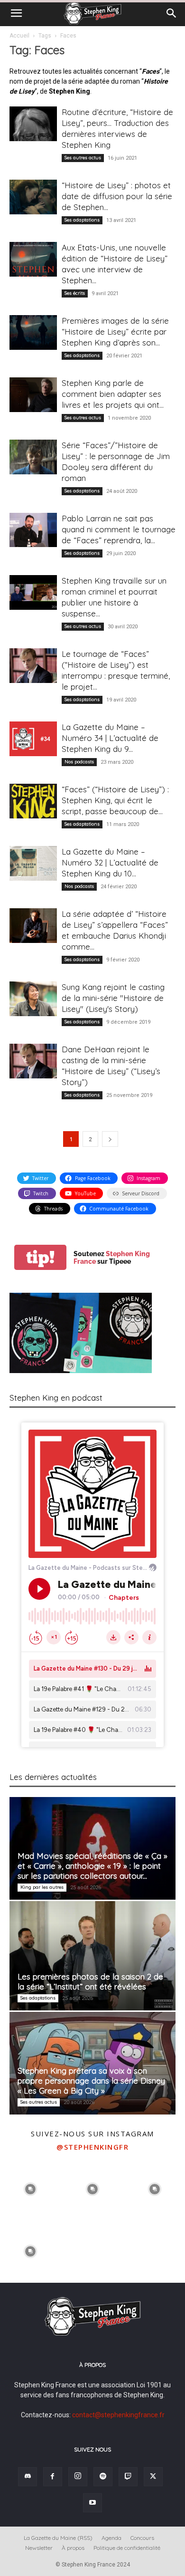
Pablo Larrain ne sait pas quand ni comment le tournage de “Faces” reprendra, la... (119, 529)
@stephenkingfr (92, 2147)
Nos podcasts (79, 762)
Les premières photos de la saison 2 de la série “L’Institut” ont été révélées (90, 1981)
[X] (153, 2477)
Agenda (111, 2538)
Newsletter (39, 2548)
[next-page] (110, 1139)
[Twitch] (128, 2477)
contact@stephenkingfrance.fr (118, 2415)
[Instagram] (78, 2477)
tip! (40, 1257)
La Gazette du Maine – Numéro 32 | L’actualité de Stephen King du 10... (110, 862)
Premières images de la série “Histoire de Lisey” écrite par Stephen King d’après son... (115, 332)
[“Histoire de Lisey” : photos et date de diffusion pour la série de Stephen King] (33, 197)
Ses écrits (75, 293)
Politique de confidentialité (127, 2548)
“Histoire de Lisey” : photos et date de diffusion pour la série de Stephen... (117, 196)
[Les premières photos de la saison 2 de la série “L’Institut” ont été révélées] (92, 1956)
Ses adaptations (82, 220)
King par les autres (42, 1887)
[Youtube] (92, 2503)
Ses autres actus (83, 158)
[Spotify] (103, 2477)
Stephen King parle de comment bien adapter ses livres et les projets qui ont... (113, 394)
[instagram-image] (30, 2188)
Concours (142, 2538)
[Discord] (28, 2477)
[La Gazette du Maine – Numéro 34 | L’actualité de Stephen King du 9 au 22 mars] (33, 739)
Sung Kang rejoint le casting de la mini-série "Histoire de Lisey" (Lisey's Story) (113, 998)
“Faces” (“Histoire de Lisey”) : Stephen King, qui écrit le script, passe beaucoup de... (115, 800)
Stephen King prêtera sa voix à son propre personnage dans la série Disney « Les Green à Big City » (91, 2081)
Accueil (19, 36)
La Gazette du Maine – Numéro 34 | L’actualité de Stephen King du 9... (110, 738)
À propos (73, 2548)
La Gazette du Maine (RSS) (58, 2538)
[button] (16, 13)
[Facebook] (53, 2477)
